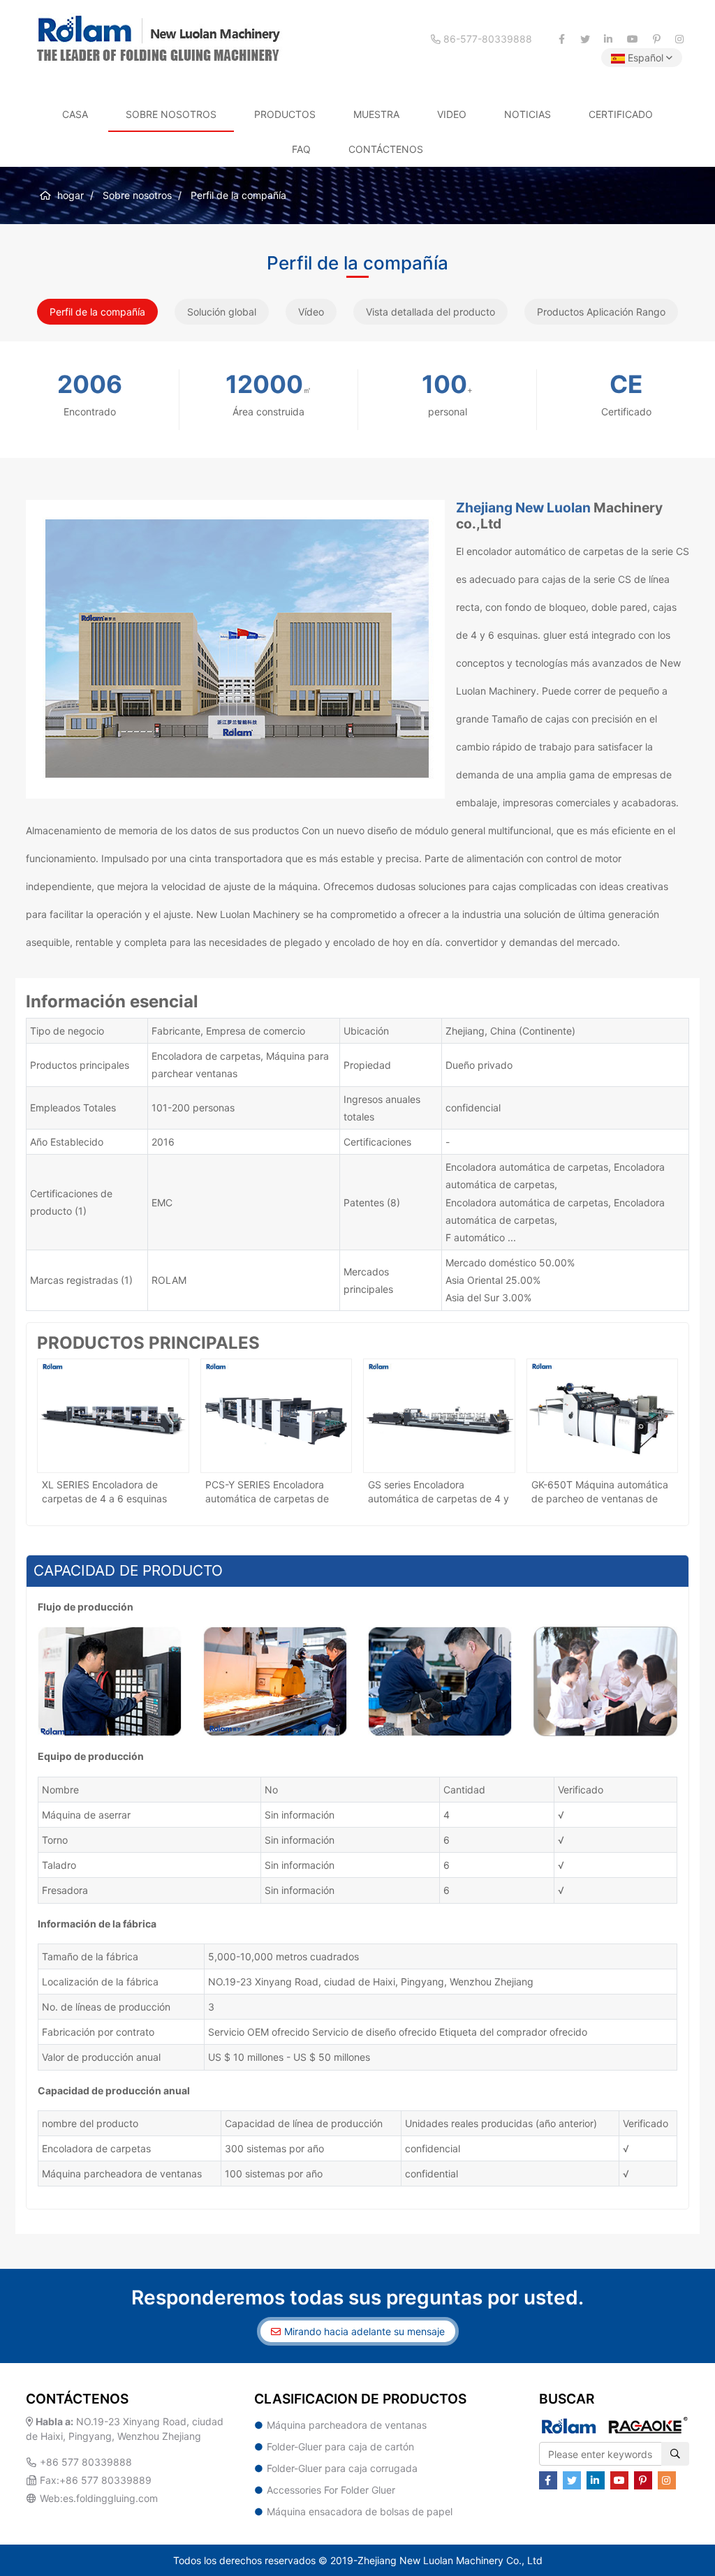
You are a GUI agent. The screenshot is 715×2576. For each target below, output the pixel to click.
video (452, 114)
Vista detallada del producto (430, 312)
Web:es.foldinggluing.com (99, 2498)
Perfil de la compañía (97, 312)
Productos (285, 114)
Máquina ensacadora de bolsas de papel (360, 2511)
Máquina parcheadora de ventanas (347, 2425)
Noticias (528, 114)
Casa (75, 114)
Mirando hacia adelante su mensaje (364, 2331)
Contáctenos (386, 149)
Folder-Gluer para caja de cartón (340, 2447)
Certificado (621, 114)
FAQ (301, 149)
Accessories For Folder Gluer (331, 2490)
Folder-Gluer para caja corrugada (342, 2468)
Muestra (376, 114)
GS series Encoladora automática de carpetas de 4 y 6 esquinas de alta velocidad (438, 1498)
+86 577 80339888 (86, 2462)
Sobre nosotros (171, 114)
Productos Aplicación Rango (601, 312)
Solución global (222, 312)
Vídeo (311, 312)
